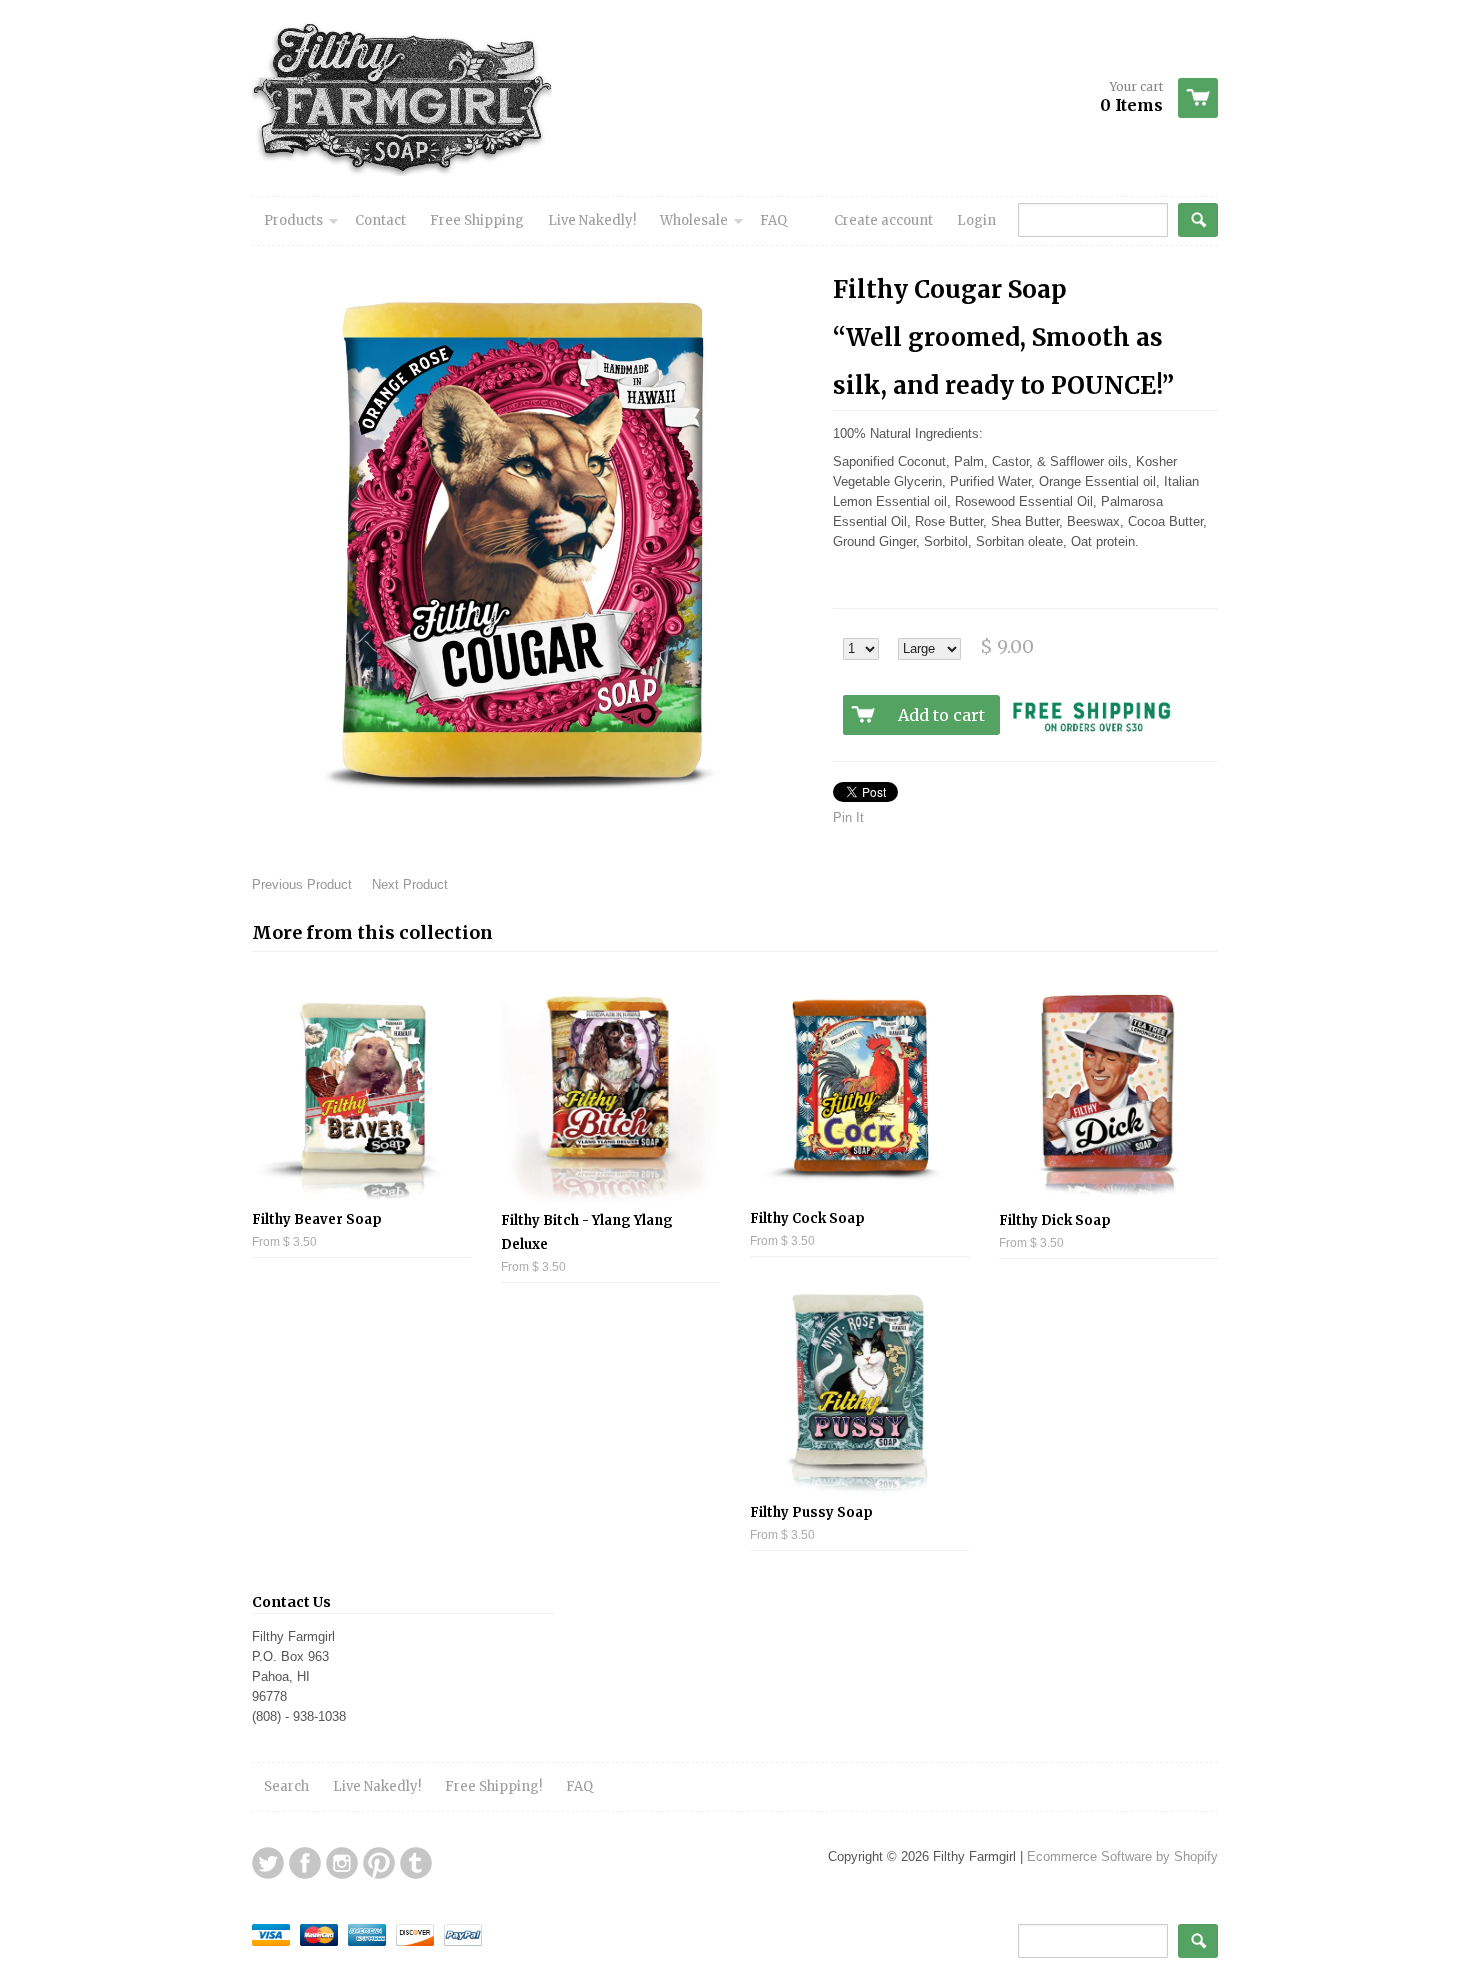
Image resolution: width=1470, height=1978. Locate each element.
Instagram (342, 1863)
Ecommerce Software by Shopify (1122, 1856)
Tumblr (416, 1863)
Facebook (305, 1863)
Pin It (848, 817)
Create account (883, 220)
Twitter (268, 1863)
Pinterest (379, 1863)
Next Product (410, 884)
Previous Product (302, 884)
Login (976, 220)
